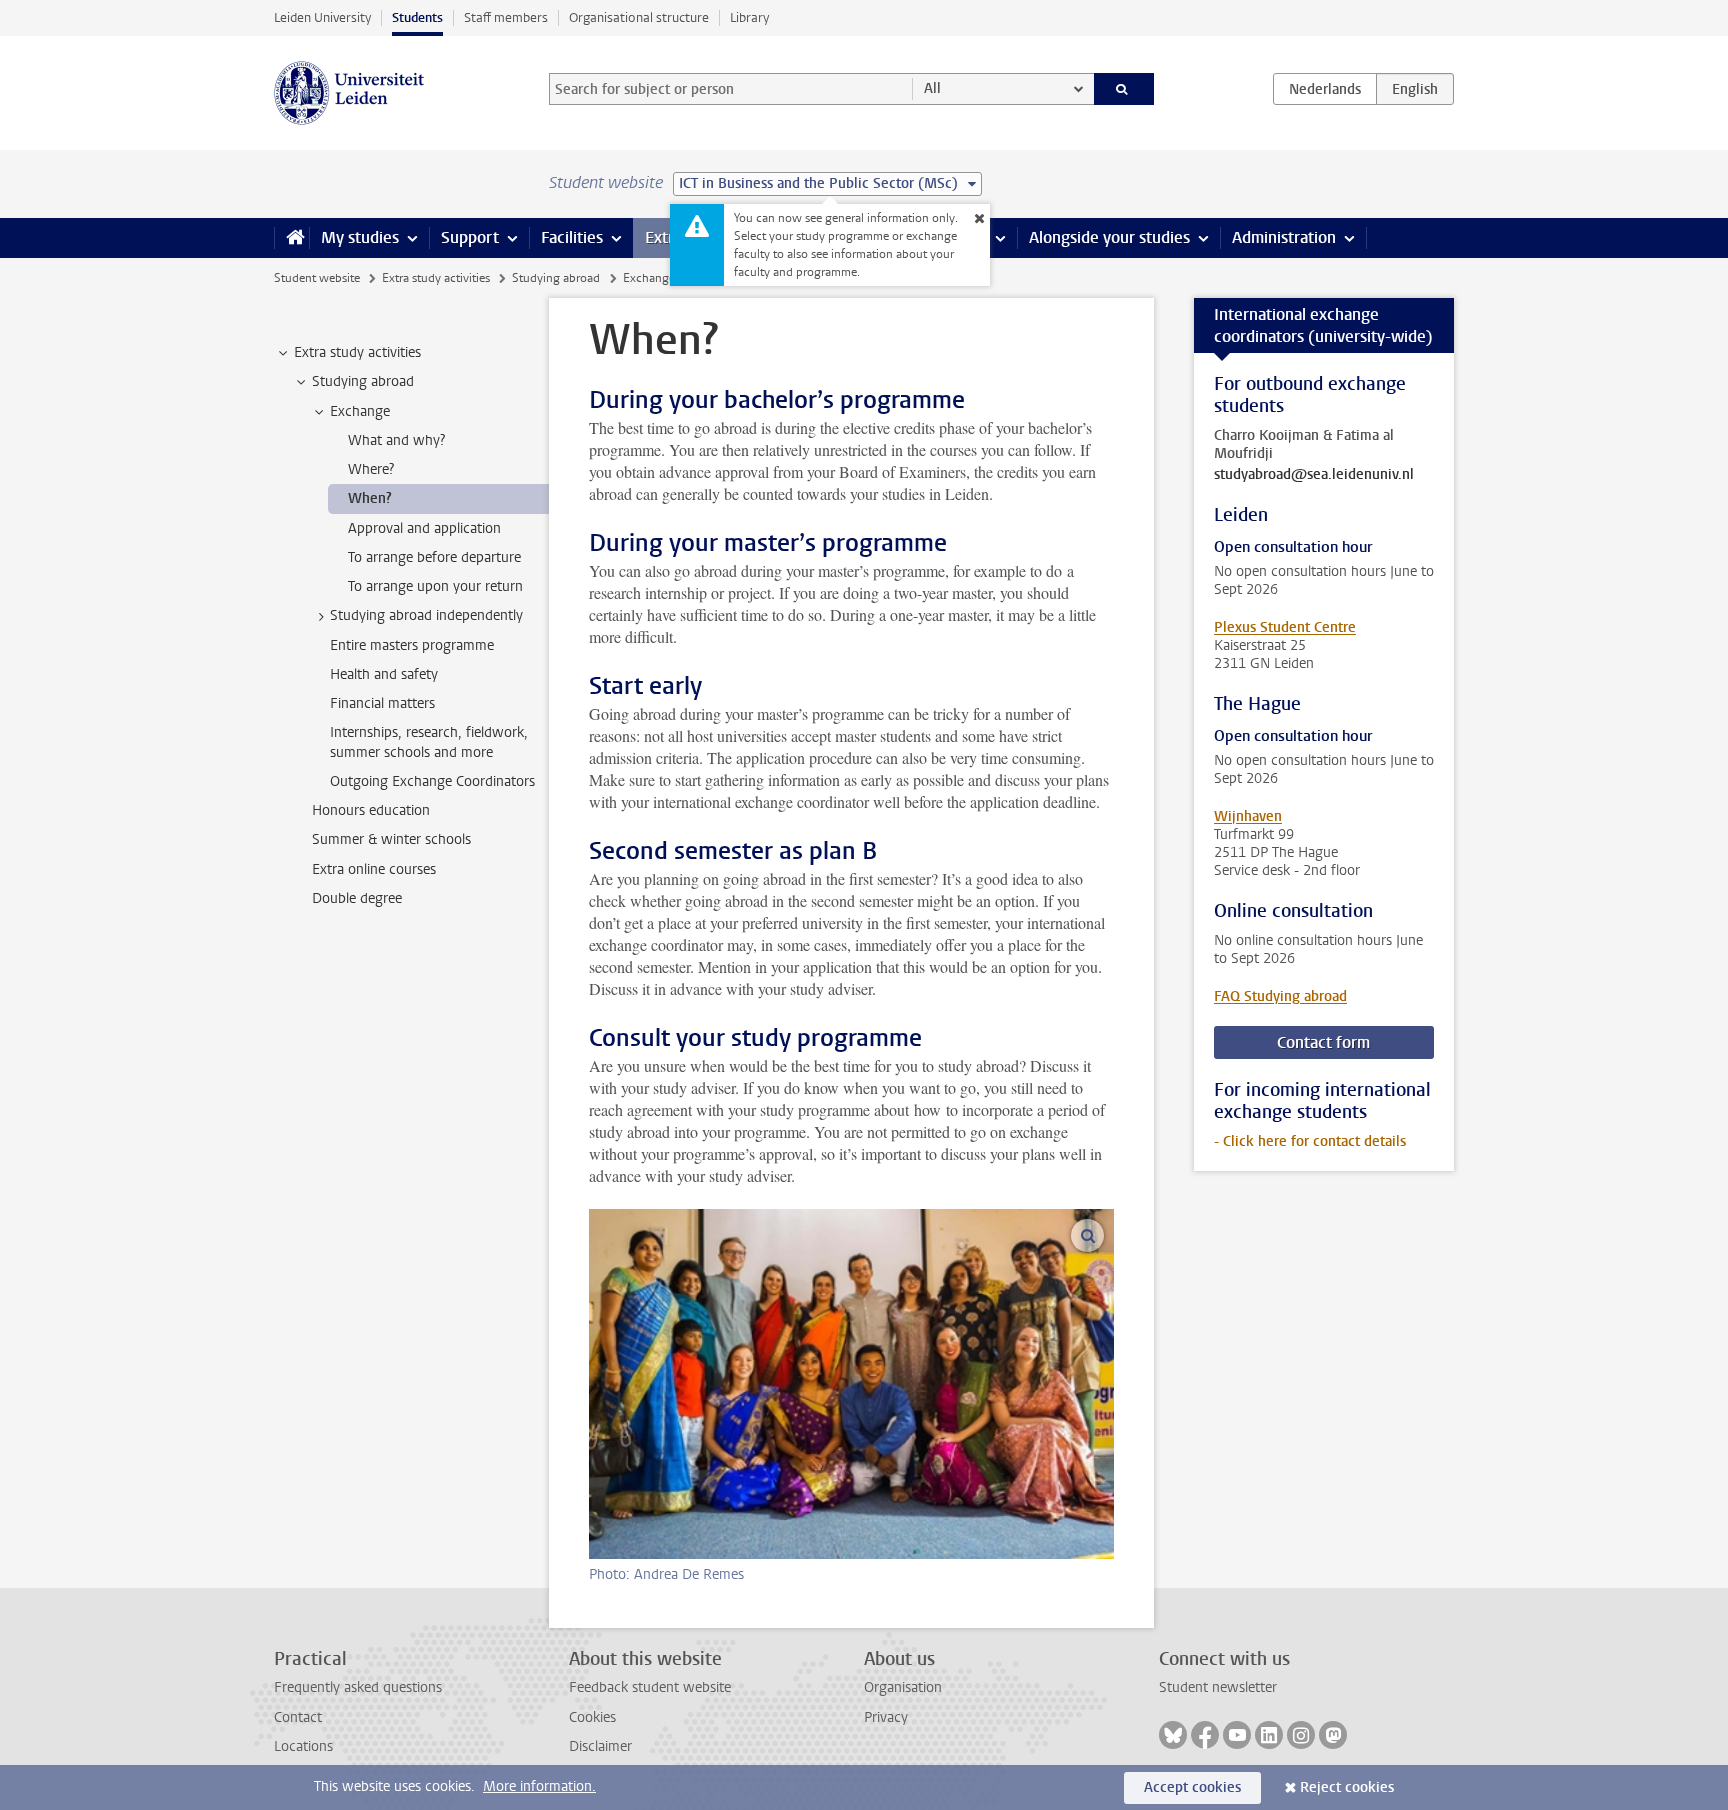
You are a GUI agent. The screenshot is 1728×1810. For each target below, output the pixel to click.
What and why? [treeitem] (396, 440)
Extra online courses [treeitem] (374, 869)
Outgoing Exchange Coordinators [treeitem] (432, 781)
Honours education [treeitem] (371, 810)
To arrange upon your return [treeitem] (435, 586)
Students (417, 17)
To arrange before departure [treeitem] (434, 557)
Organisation (903, 1687)
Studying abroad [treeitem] (363, 381)
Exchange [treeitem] (360, 411)
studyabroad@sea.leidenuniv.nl (1314, 475)
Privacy (886, 1717)
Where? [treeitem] (371, 469)
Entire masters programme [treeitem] (412, 645)
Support (470, 237)
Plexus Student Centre (1285, 627)
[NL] (1325, 89)
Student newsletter (1218, 1687)
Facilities (572, 237)
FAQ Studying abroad (1280, 996)
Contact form (1323, 1042)
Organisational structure (639, 17)
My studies (360, 237)
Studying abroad (556, 278)
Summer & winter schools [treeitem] (391, 839)
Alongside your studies (1109, 237)
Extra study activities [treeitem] (357, 352)
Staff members (506, 17)
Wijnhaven (1248, 816)
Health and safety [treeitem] (384, 674)
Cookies (592, 1717)
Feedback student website (650, 1687)
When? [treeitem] (370, 498)
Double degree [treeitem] (357, 898)
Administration (1284, 237)
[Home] (291, 238)
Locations (303, 1746)
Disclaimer (600, 1746)
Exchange (649, 278)
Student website (317, 278)
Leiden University (322, 17)
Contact (298, 1717)
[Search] (1124, 89)
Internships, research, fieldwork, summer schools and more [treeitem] (429, 742)
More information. (539, 1786)
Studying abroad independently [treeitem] (426, 615)
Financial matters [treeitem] (382, 703)
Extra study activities (436, 278)
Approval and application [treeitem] (424, 528)
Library (749, 17)
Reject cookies (1347, 1787)
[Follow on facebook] (1205, 1735)
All (932, 88)
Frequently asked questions (358, 1687)
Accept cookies (1192, 1787)
